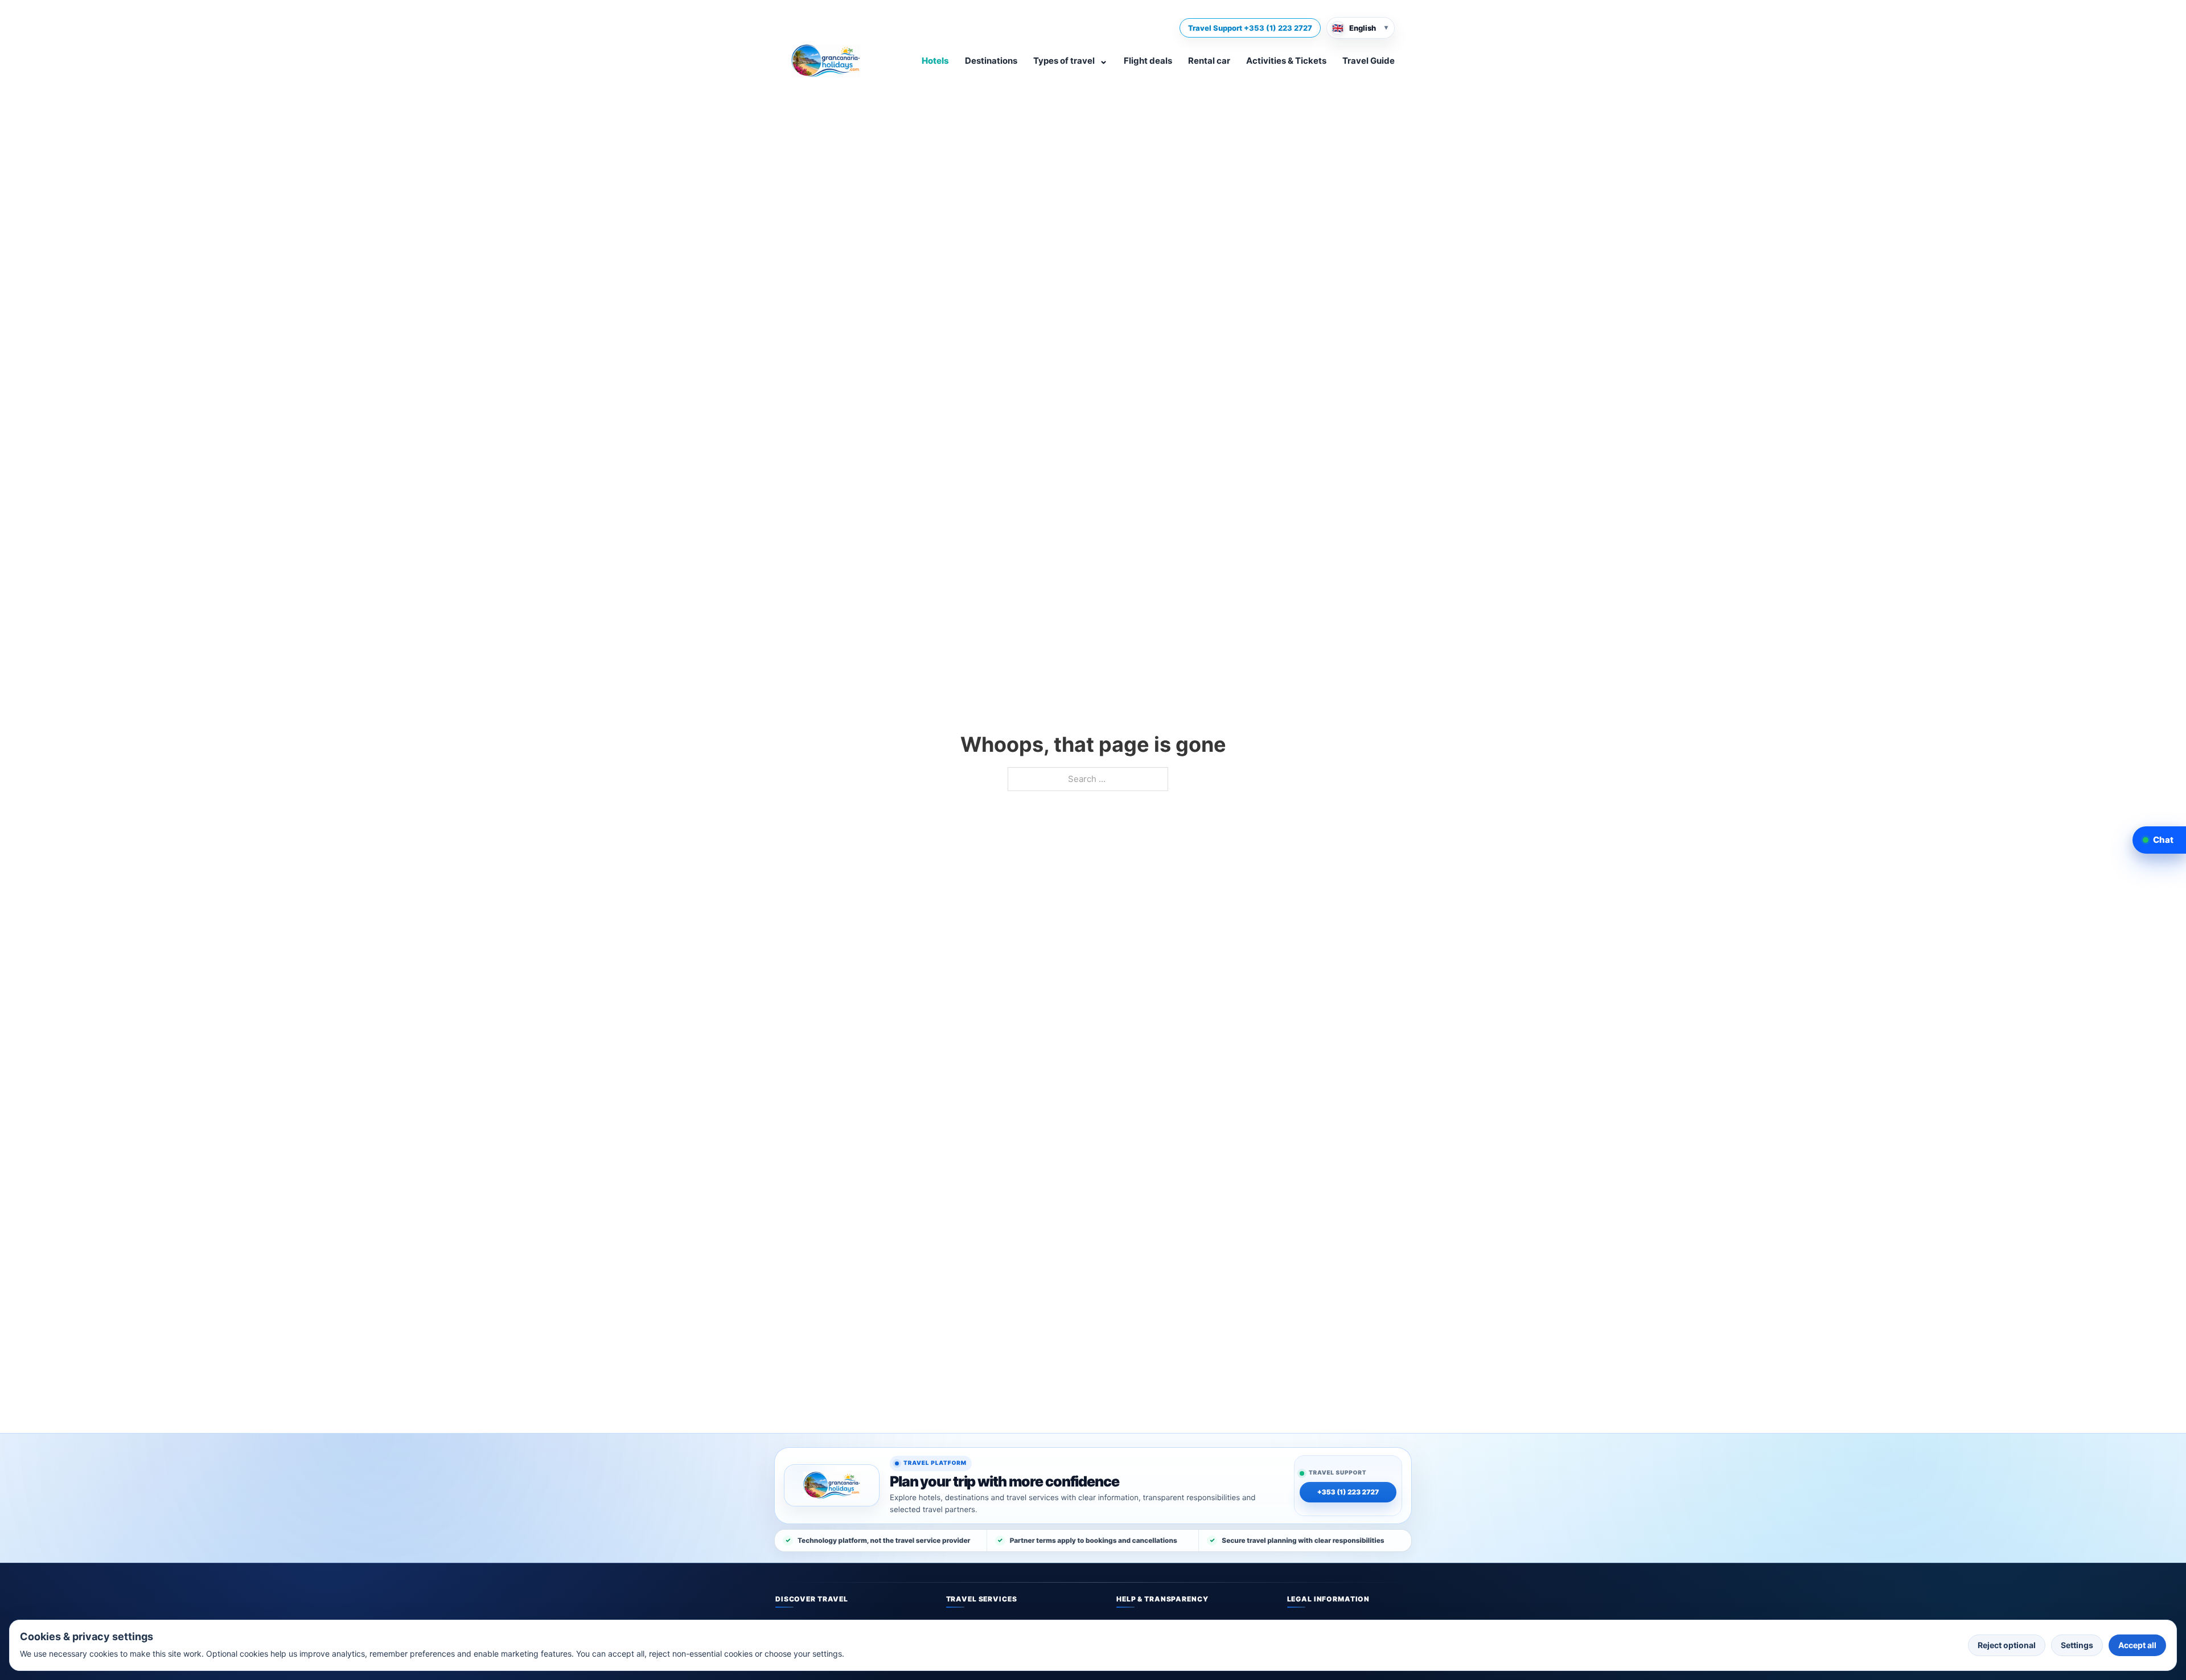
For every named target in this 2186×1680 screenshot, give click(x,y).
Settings (2077, 1645)
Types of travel (1071, 60)
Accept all (2137, 1645)
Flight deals (1148, 61)
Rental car (1209, 61)
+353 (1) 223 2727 (1348, 1492)
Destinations (991, 61)
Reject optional (2007, 1645)
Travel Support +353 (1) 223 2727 (1250, 28)
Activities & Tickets (1286, 61)
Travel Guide (1369, 61)
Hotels (935, 61)
